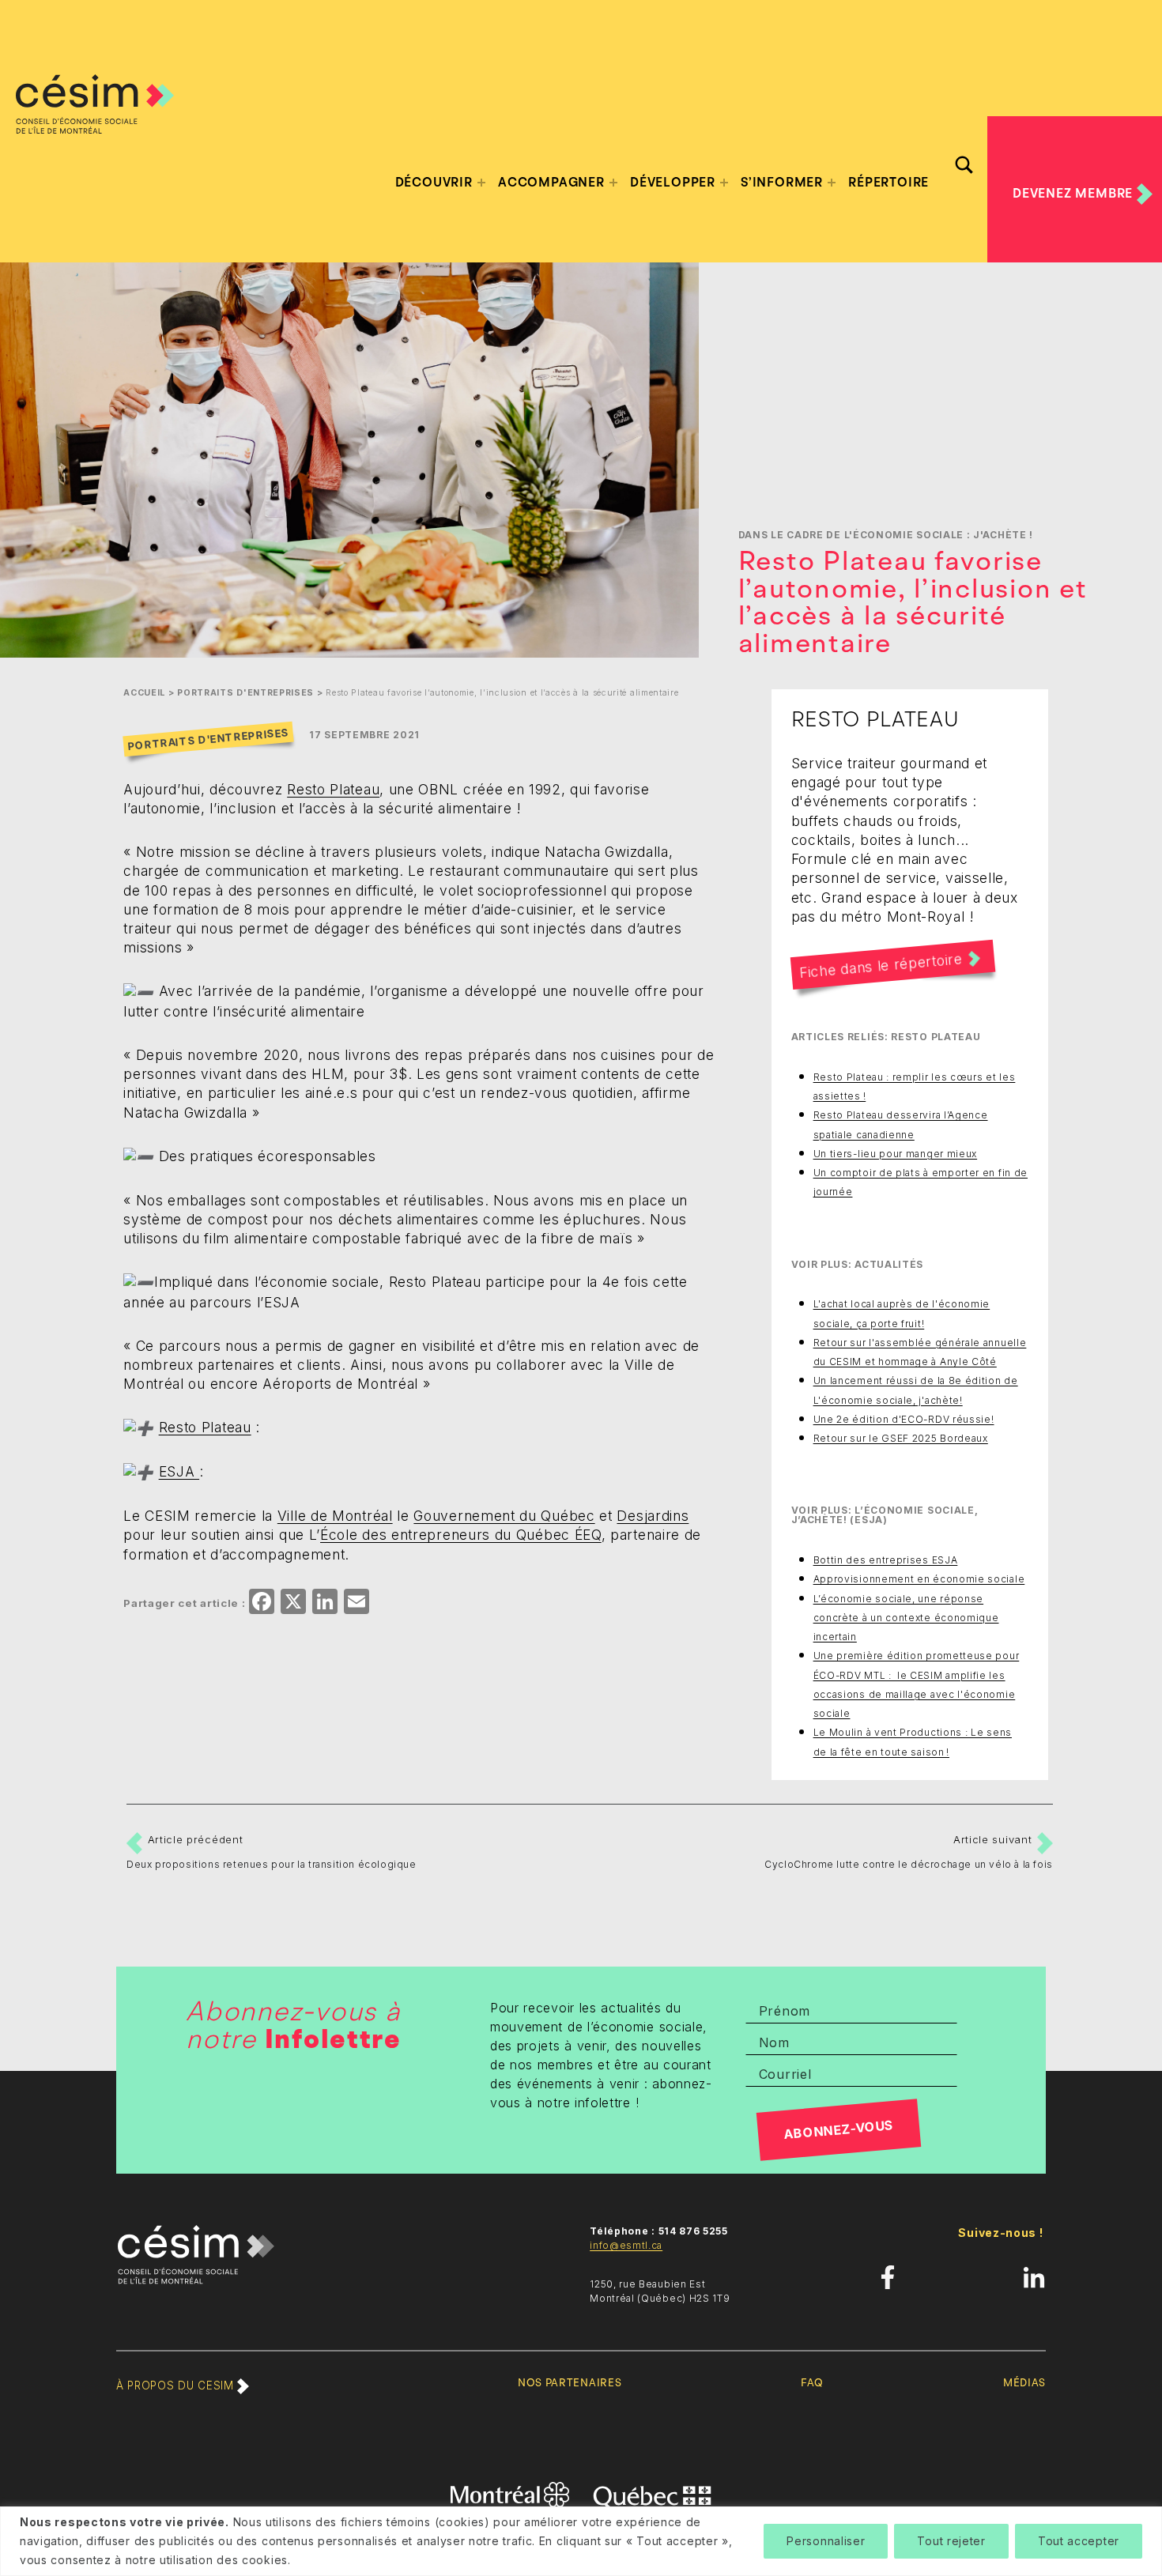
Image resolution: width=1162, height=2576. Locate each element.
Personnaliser (826, 2541)
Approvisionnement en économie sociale (919, 1579)
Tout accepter (1079, 2541)
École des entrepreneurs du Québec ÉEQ (461, 1535)
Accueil (144, 693)
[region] (581, 2541)
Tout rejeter (951, 2541)
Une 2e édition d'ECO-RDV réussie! (904, 1419)
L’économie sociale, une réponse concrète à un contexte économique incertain (906, 1618)
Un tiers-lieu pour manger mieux (896, 1154)
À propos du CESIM (177, 2386)
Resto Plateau (333, 789)
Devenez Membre (1075, 193)
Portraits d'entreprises (245, 693)
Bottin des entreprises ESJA (886, 1560)
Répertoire (888, 183)
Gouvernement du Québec (504, 1516)
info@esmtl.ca (626, 2245)
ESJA (179, 1471)
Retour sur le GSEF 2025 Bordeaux (901, 1438)
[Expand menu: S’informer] (832, 183)
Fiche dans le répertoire (881, 966)
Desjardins (653, 1516)
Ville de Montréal (335, 1516)
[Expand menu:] (481, 183)
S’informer (782, 183)
